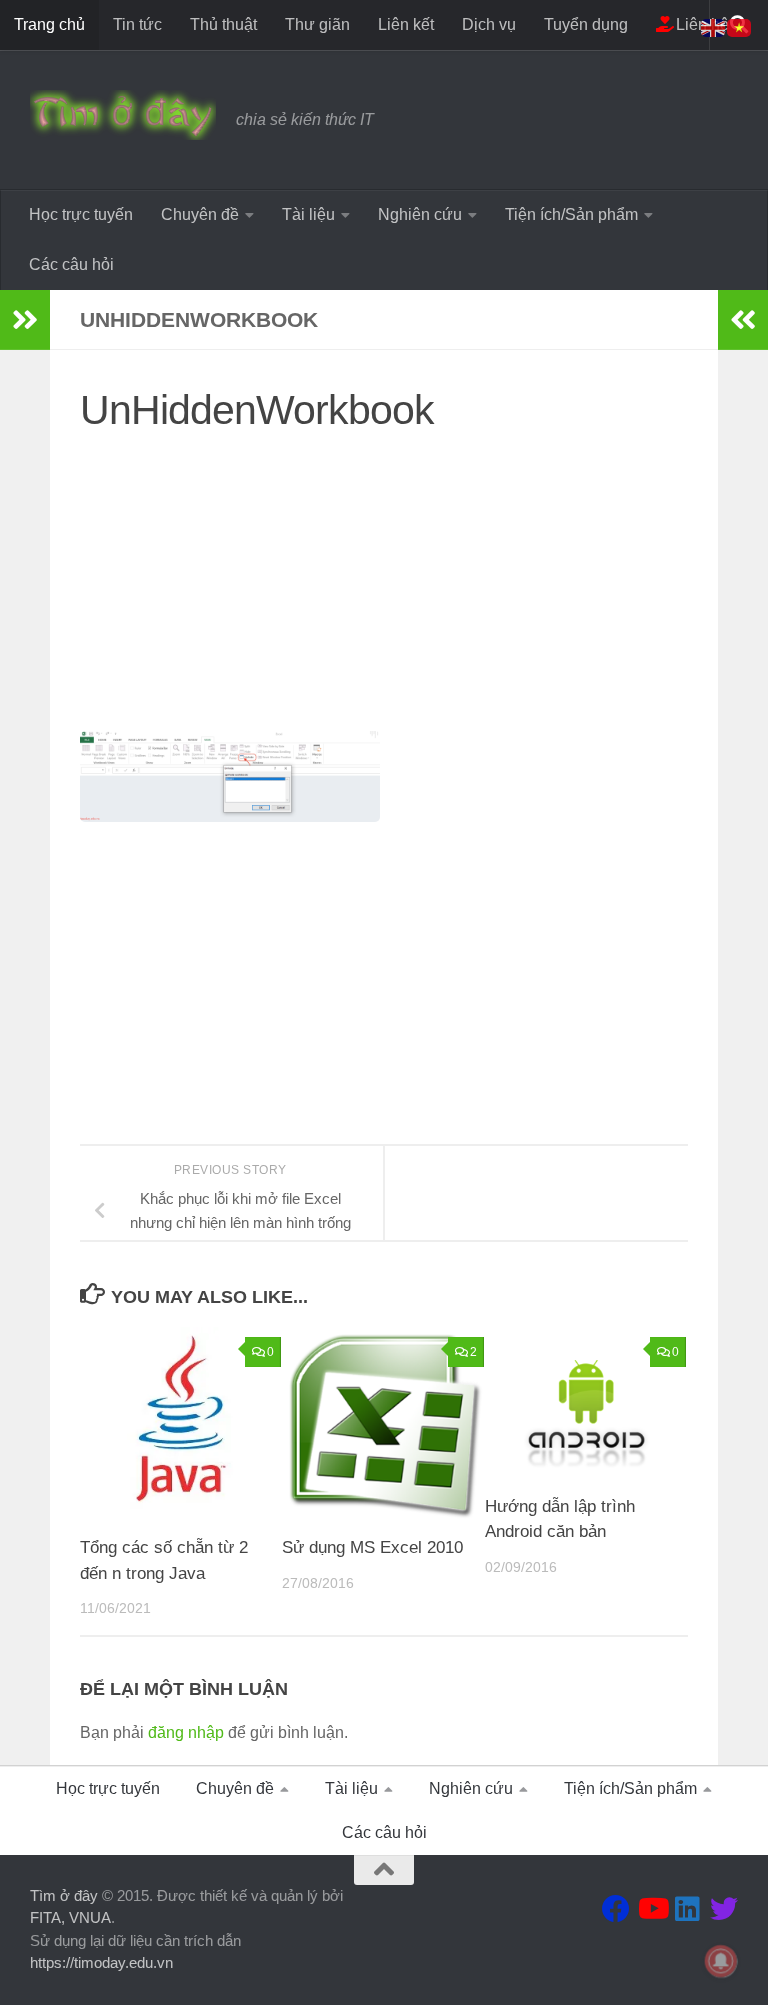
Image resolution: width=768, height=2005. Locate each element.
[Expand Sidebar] (25, 320)
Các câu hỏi (71, 264)
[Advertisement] (384, 591)
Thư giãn (317, 24)
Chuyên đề (200, 214)
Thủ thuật (223, 24)
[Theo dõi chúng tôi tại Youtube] (652, 1909)
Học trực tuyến (81, 214)
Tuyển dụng (586, 24)
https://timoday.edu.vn (101, 1962)
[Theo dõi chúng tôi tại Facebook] (616, 1909)
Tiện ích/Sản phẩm (571, 214)
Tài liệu (308, 214)
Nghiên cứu (420, 214)
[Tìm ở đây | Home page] (123, 115)
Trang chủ (49, 24)
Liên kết (406, 24)
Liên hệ (700, 24)
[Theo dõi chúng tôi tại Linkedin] (688, 1909)
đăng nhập (186, 1732)
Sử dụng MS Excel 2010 (372, 1547)
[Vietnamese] (740, 26)
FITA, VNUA (70, 1917)
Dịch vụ (489, 24)
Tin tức (137, 24)
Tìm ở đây (64, 1895)
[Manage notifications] (721, 1961)
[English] (714, 26)
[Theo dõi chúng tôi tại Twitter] (724, 1909)
